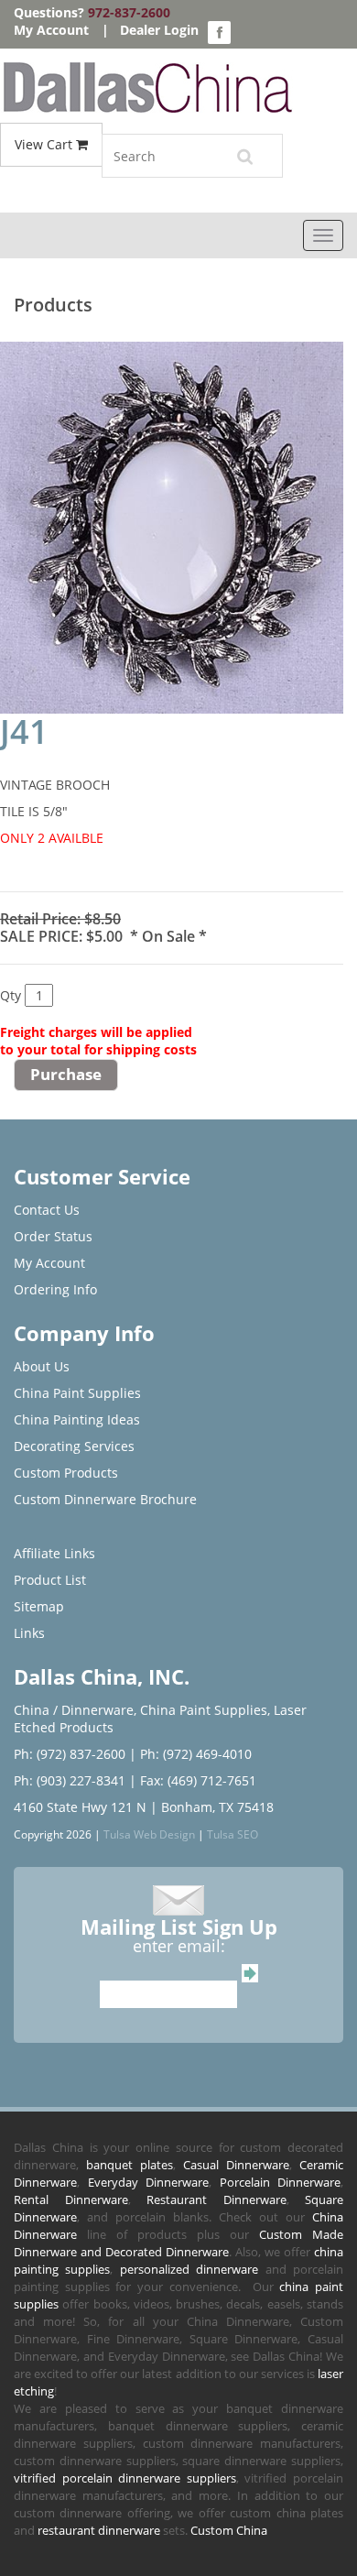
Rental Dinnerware (71, 2199)
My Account (51, 30)
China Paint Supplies (77, 1393)
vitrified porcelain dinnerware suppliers (125, 2478)
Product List (50, 1580)
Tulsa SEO (233, 1834)
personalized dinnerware (189, 2269)
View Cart (45, 144)
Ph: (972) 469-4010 (196, 1754)
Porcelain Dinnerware (281, 2182)
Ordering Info (55, 1289)
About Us (42, 1366)
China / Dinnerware (74, 1710)
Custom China (229, 2530)
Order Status (53, 1236)
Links (29, 1633)
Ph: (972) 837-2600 (70, 1754)
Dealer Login (159, 30)
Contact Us (47, 1210)
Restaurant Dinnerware (216, 2199)
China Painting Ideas (77, 1419)
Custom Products (66, 1473)
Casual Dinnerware (236, 2165)
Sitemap (39, 1606)
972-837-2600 (129, 12)
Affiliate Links (54, 1553)
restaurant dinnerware (99, 2530)
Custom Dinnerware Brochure (105, 1499)
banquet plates (130, 2165)
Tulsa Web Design (149, 1834)
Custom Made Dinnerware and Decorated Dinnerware (178, 2243)
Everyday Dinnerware (149, 2182)
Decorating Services (74, 1446)
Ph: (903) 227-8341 (70, 1780)
